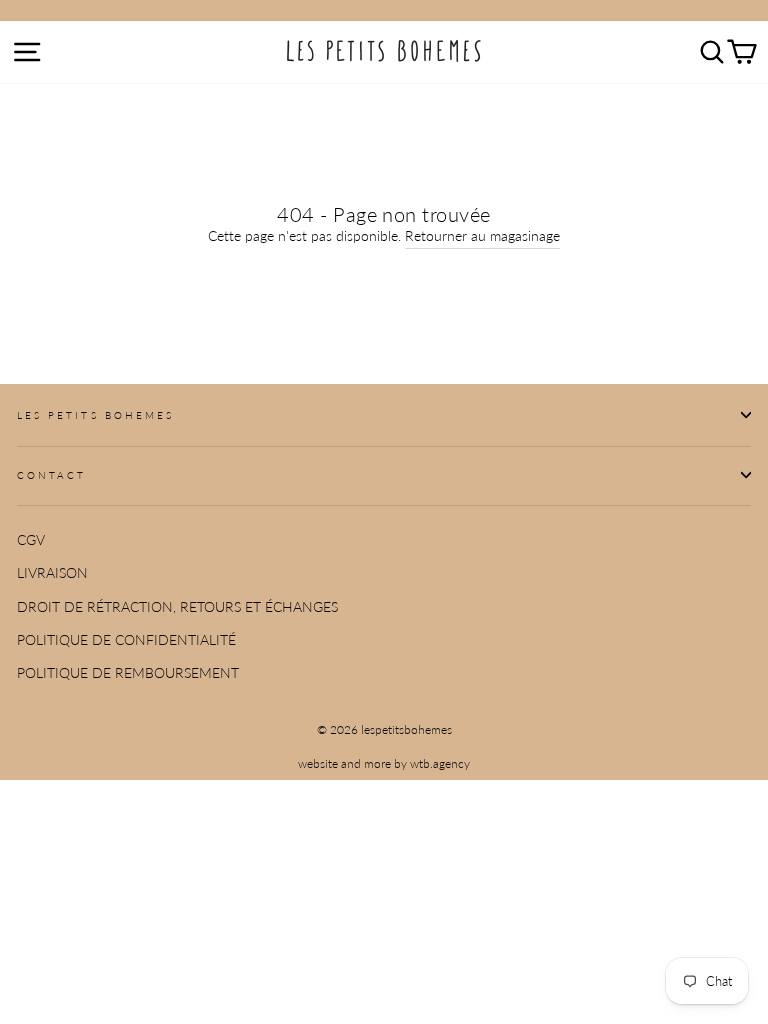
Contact (51, 475)
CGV (31, 540)
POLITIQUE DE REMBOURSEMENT (128, 673)
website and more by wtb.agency (384, 763)
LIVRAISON (52, 573)
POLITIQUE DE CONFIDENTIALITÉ (126, 640)
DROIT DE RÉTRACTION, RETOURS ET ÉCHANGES (177, 607)
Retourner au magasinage (482, 236)
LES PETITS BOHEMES (95, 415)
